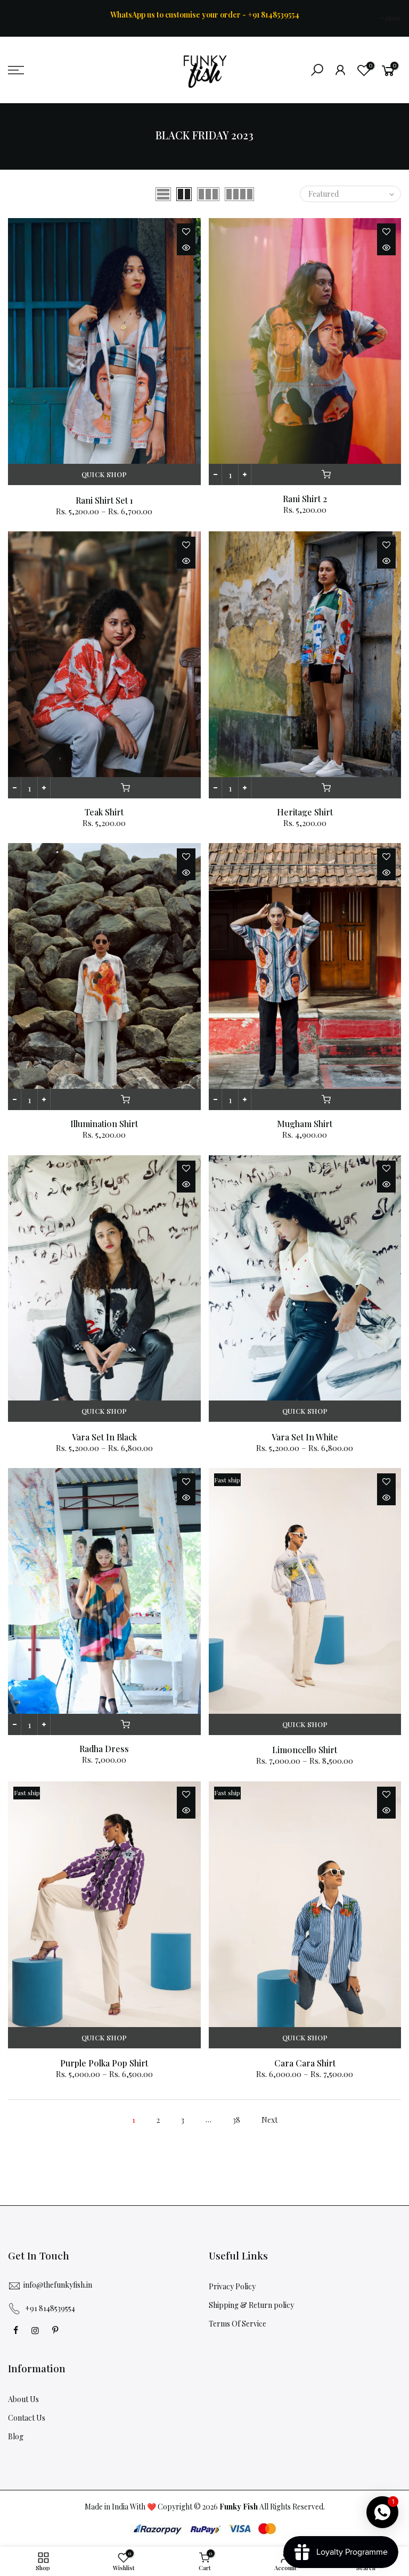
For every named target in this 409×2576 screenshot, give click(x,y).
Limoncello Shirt (305, 1750)
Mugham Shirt (305, 1124)
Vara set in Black (104, 1437)
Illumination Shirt (104, 1124)
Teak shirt (104, 812)
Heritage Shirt (305, 812)
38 (236, 2120)
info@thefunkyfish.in (58, 2285)
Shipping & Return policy (251, 2305)
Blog (16, 2436)
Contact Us (27, 2418)
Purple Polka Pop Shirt (104, 2063)
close (21, 18)
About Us (23, 2399)
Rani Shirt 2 (305, 499)
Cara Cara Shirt (305, 2063)
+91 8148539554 (50, 2308)
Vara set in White (305, 1437)
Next (269, 2120)
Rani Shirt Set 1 (104, 500)
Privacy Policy (232, 2286)
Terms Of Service (238, 2324)
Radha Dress (104, 1749)
